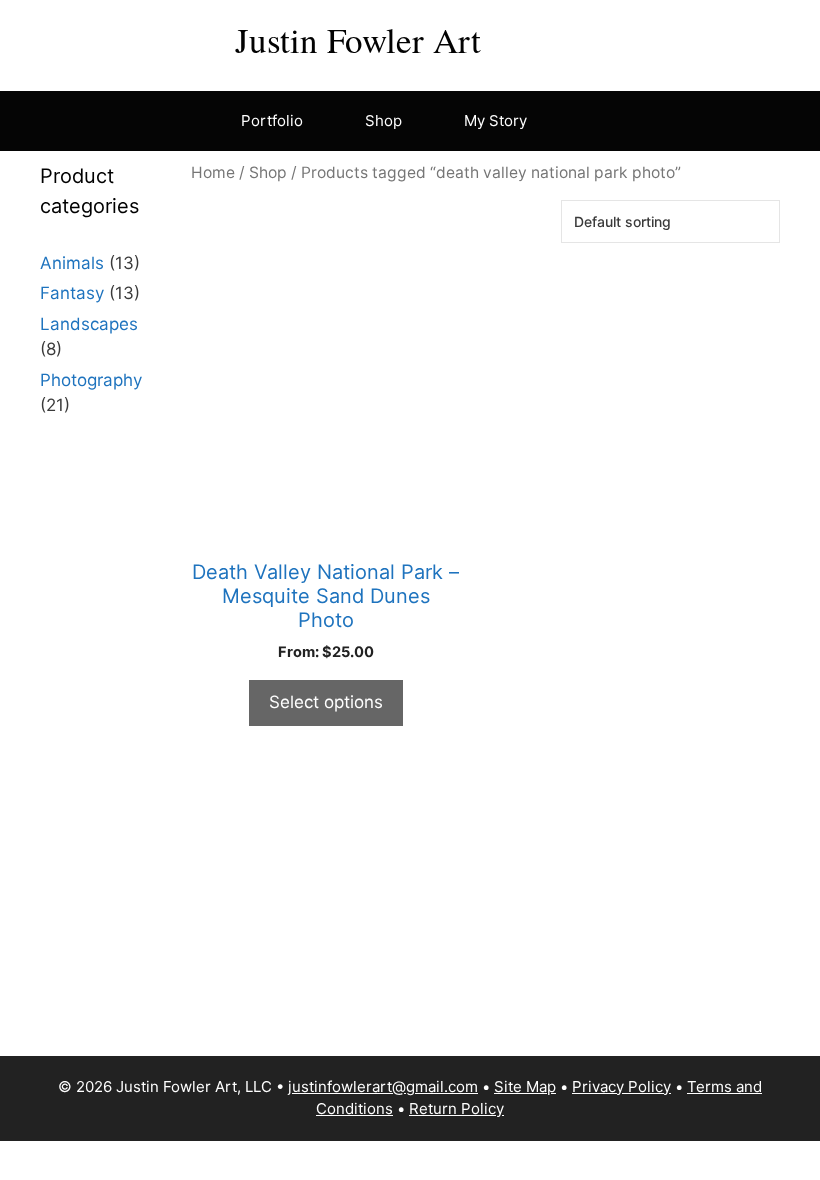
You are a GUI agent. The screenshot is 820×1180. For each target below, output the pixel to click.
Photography (91, 380)
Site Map (525, 1086)
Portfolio (272, 120)
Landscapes (89, 324)
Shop (383, 120)
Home (213, 172)
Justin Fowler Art (358, 39)
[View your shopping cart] (573, 121)
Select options (326, 702)
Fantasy (72, 293)
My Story (495, 120)
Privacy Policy (621, 1086)
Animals (72, 263)
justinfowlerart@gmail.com (383, 1086)
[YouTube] (602, 36)
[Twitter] (680, 36)
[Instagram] (563, 36)
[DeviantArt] (719, 36)
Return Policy (456, 1108)
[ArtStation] (758, 36)
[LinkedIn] (641, 36)
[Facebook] (524, 36)
